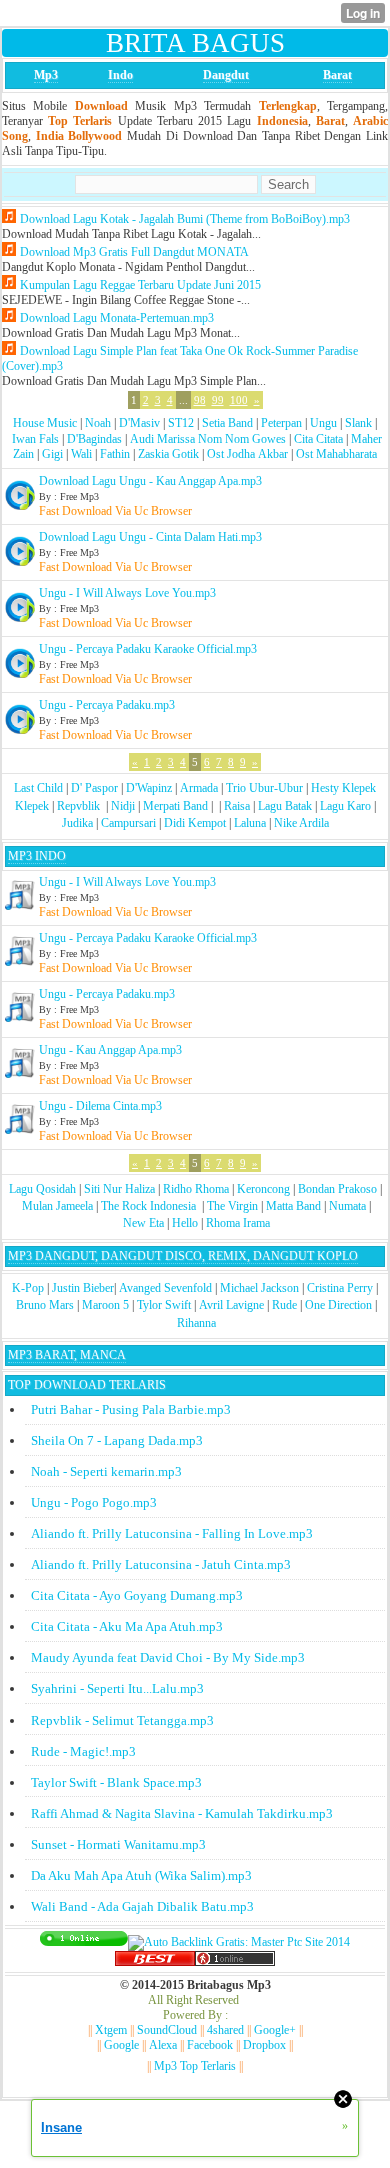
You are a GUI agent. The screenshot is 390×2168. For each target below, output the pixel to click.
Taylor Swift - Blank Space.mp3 (116, 1782)
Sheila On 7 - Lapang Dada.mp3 (117, 1440)
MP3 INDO (37, 856)
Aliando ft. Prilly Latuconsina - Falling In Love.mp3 (172, 1533)
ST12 (181, 423)
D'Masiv (139, 423)
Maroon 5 (105, 1305)
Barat (337, 75)
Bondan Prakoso (337, 1189)
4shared (225, 2030)
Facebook (210, 2045)
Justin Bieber (83, 1288)
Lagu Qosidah (42, 1189)
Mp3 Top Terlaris (195, 2066)
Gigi (52, 454)
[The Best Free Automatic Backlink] (155, 1962)
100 (239, 400)
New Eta (143, 1223)
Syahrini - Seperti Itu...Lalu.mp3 (117, 1688)
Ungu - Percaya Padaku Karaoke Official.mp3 (148, 649)
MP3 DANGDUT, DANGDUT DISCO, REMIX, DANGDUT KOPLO (183, 1256)
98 (200, 400)
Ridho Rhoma (196, 1189)
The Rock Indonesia (150, 1206)
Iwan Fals (35, 439)
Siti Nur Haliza (119, 1189)
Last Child (38, 788)
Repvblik (78, 806)
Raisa (237, 806)
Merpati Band (175, 806)
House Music (45, 423)
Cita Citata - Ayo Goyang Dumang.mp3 (137, 1595)
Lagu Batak (285, 806)
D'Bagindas (94, 439)
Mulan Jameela (57, 1206)
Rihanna (196, 1323)
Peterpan (281, 423)
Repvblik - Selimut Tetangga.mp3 (122, 1720)
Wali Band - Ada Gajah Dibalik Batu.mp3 (142, 1906)
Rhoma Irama (238, 1223)
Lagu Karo (345, 806)
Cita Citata (318, 439)
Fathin (115, 454)
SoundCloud (167, 2030)
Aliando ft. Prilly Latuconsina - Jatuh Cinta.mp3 (161, 1564)
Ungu (323, 423)
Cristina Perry (340, 1288)
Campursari (128, 823)
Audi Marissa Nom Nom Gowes (208, 439)
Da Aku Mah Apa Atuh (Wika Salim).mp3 (141, 1875)
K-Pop (28, 1288)
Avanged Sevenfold (165, 1288)
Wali (81, 454)
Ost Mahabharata (336, 454)
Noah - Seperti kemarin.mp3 (106, 1471)
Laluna (250, 823)
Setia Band (227, 423)
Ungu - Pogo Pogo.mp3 (94, 1502)
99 (218, 400)
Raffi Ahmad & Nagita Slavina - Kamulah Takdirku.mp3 (182, 1813)
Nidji (123, 806)
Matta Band (293, 1206)
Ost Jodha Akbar (247, 454)
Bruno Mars (45, 1305)
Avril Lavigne (231, 1305)
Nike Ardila (301, 823)
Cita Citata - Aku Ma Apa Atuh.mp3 (127, 1626)
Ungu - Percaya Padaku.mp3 (107, 705)
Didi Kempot (195, 823)
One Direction (338, 1305)
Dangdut (226, 75)
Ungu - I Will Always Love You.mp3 (127, 593)
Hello (185, 1223)
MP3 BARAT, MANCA (67, 1355)
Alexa (163, 2045)
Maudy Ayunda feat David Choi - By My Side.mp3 (168, 1657)
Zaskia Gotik (168, 454)
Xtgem (111, 2030)
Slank (358, 423)
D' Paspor (94, 788)
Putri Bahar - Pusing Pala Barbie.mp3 (131, 1409)
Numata (347, 1206)
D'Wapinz (149, 788)
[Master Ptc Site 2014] (239, 1942)
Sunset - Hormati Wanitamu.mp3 (118, 1844)
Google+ (275, 2030)
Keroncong (263, 1189)
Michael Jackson (259, 1288)
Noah (98, 423)
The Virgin (232, 1206)
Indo (120, 75)
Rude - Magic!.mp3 (83, 1751)
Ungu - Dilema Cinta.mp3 (100, 1106)
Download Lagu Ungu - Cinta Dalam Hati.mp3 (150, 537)
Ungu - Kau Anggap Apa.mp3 (110, 1050)
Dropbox (264, 2045)
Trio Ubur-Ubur (264, 788)
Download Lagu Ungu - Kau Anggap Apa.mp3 (150, 481)
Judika (77, 823)
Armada (199, 788)
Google (121, 2045)
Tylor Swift (164, 1305)
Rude (284, 1305)
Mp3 (46, 75)
